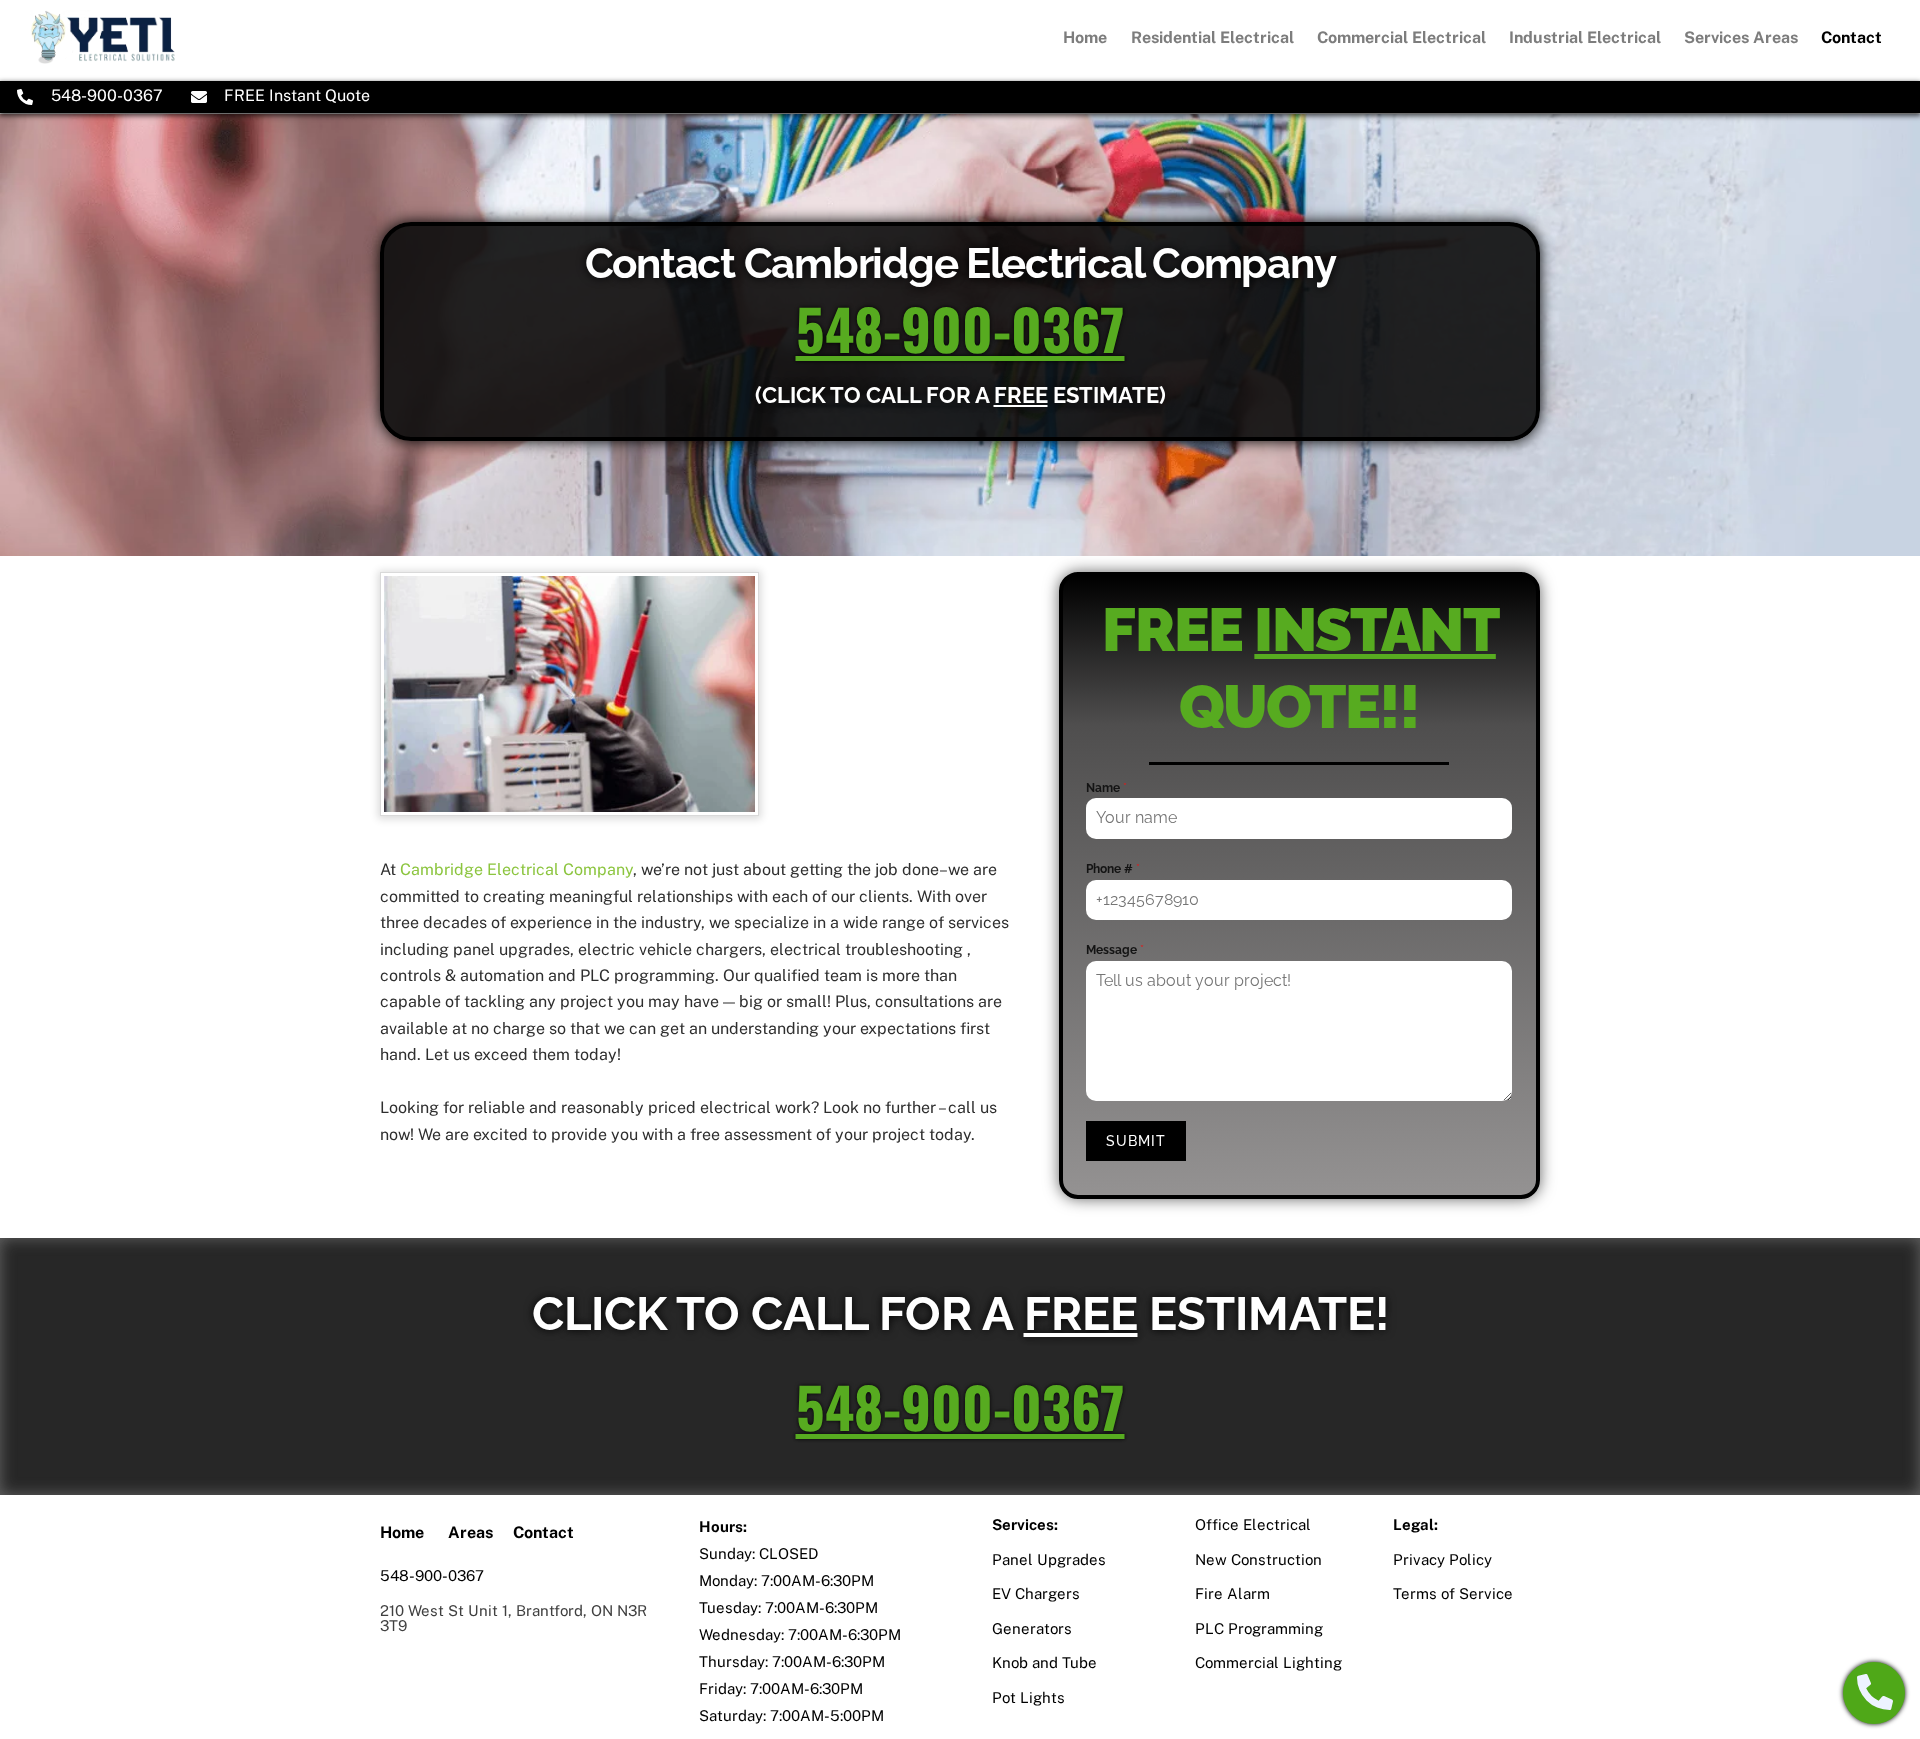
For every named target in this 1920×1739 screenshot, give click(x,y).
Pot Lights (1028, 1697)
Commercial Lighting (1268, 1662)
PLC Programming (1259, 1628)
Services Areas (1741, 37)
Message (1115, 950)
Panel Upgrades (1049, 1559)
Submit (1135, 1141)
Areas (470, 1532)
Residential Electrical (1212, 37)
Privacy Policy (1442, 1559)
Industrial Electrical (1585, 37)
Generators (1032, 1628)
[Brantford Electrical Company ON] (103, 54)
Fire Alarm (1232, 1593)
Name (1106, 788)
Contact (1851, 37)
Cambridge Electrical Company (516, 869)
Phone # (1113, 869)
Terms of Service (1453, 1593)
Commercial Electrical (1401, 37)
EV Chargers (1036, 1593)
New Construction (1258, 1559)
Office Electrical (1253, 1524)
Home (1085, 37)
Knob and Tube (1044, 1662)
